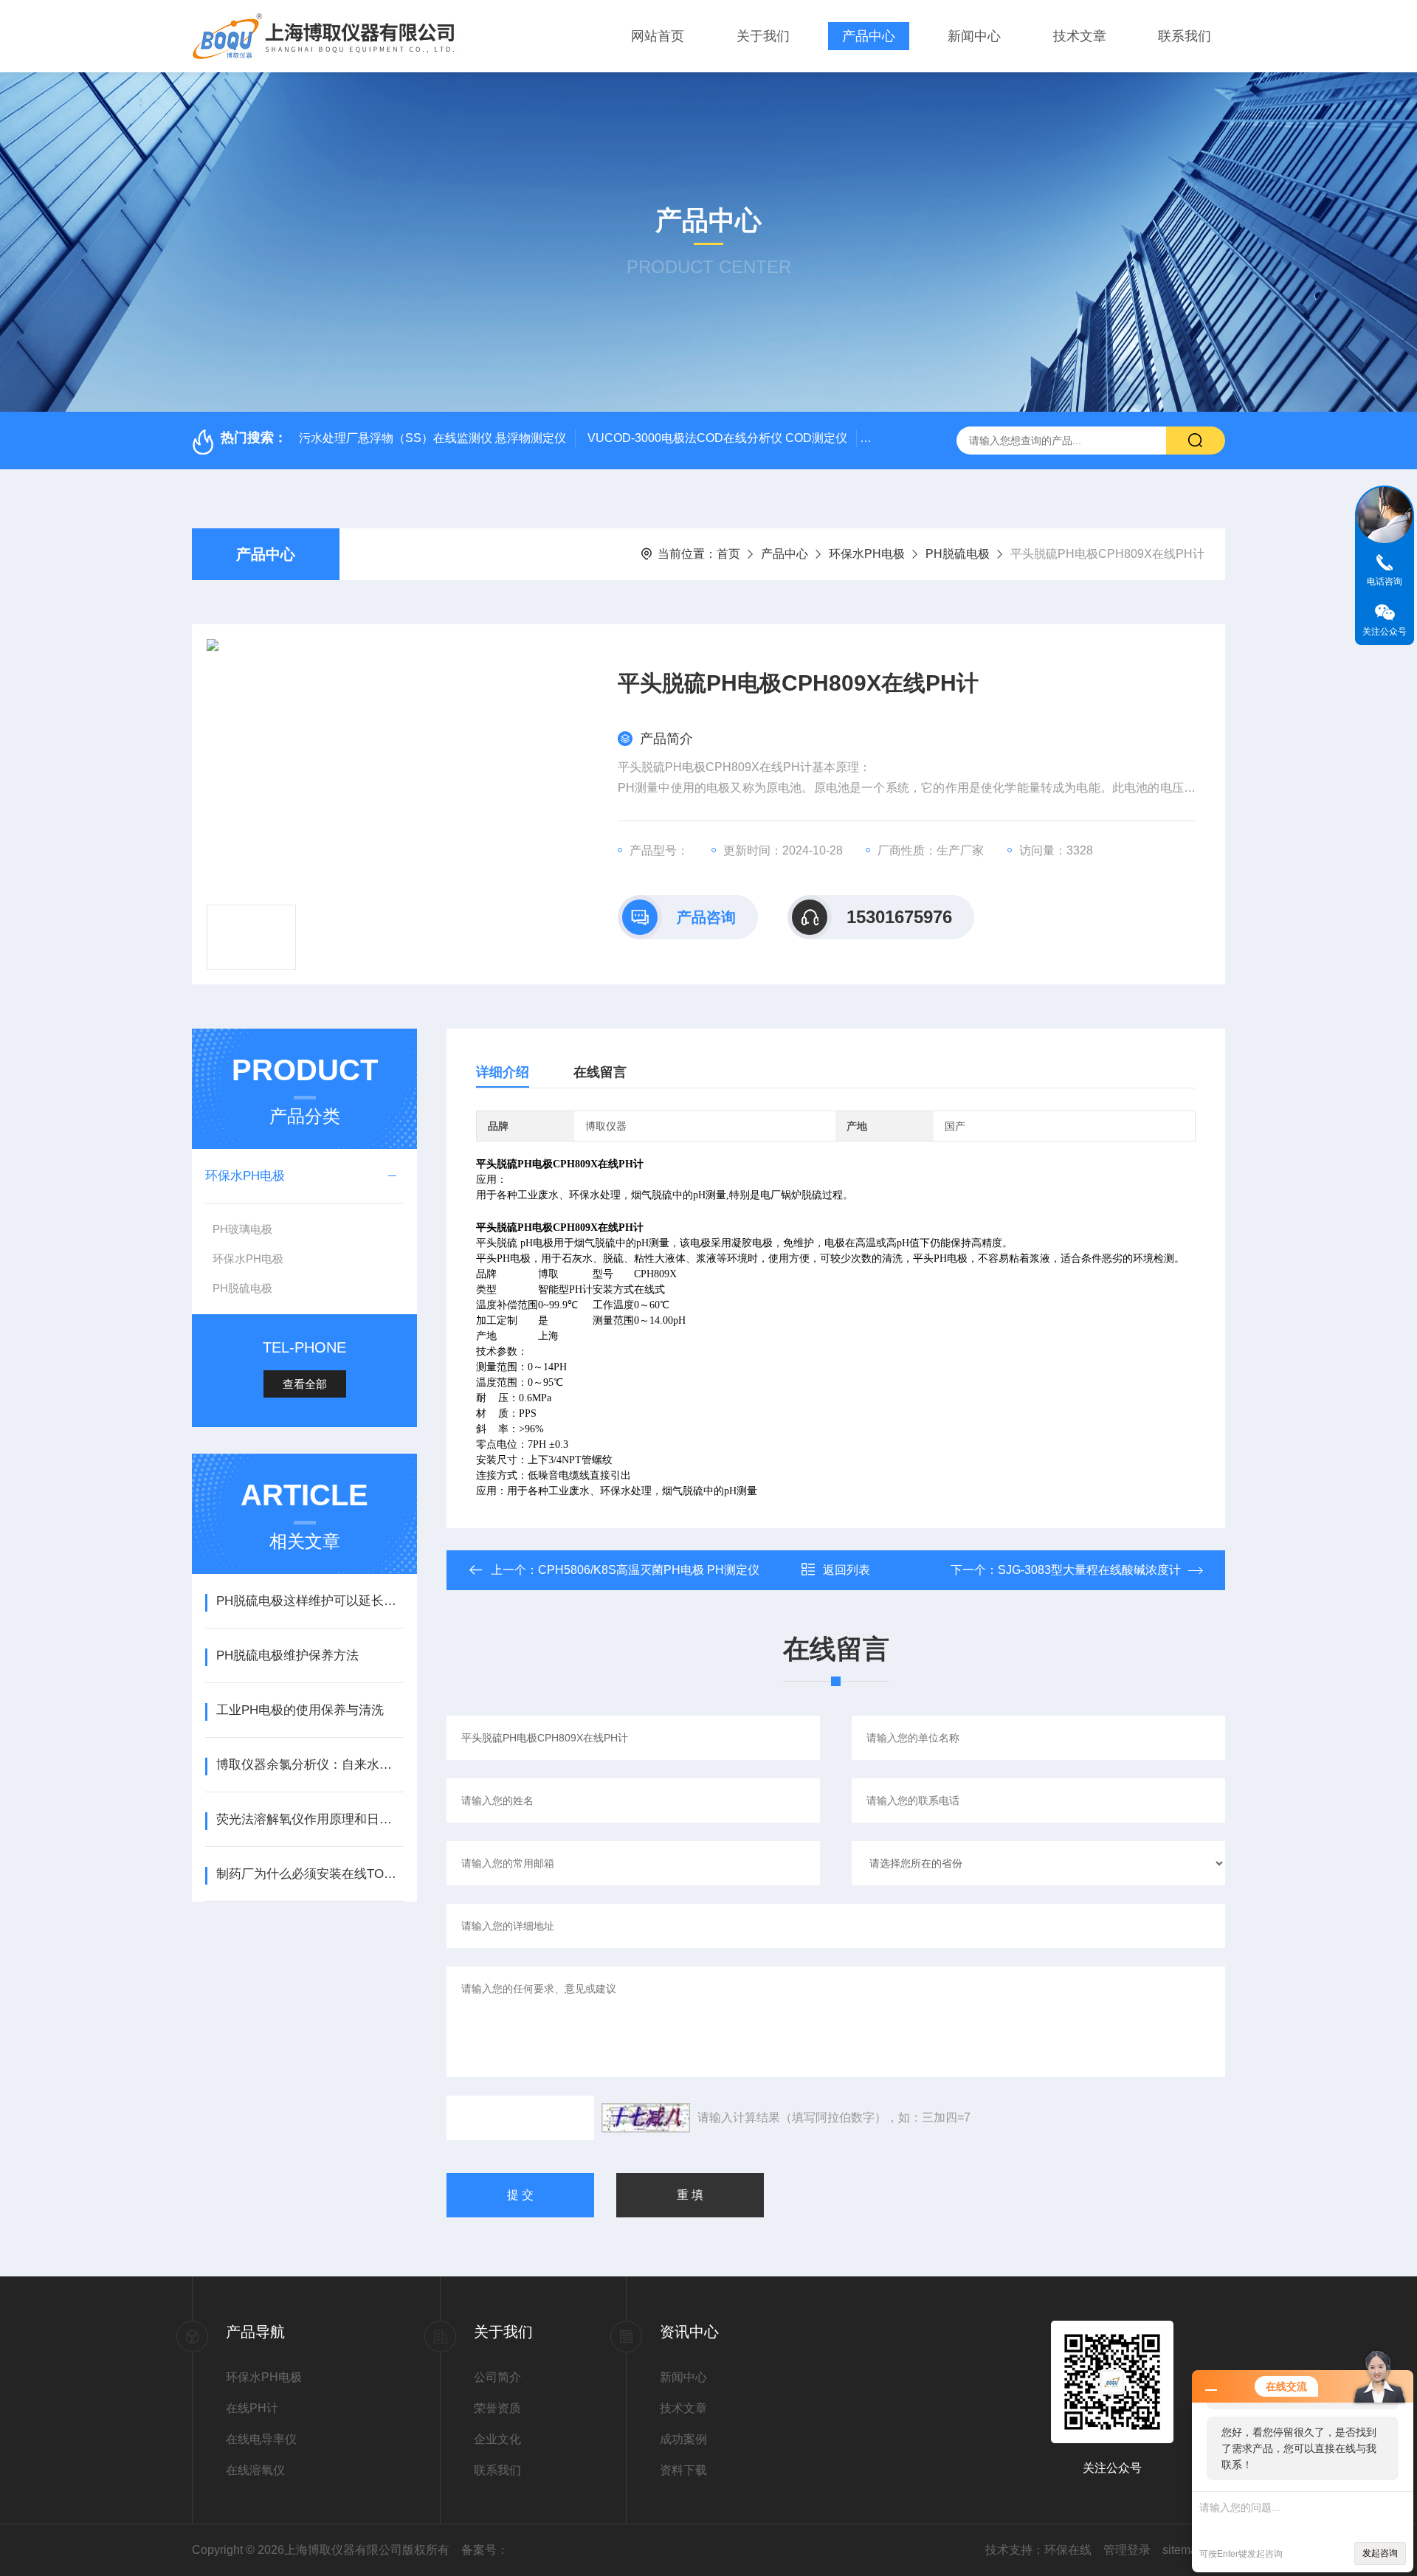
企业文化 (497, 2439)
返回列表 (847, 1570)
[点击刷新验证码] (646, 2118)
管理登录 (1127, 2550)
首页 (728, 554)
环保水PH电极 (867, 554)
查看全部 (305, 1384)
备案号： (485, 2550)
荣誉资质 (497, 2408)
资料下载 (683, 2470)
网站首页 (658, 36)
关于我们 (763, 36)
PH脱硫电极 (958, 554)
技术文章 (1080, 36)
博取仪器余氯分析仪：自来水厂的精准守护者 (310, 1765)
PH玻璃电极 (242, 1229)
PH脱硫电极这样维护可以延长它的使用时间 (310, 1601)
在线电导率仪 (261, 2439)
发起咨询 (1380, 2553)
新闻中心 (974, 36)
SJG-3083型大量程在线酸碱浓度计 (1089, 1570)
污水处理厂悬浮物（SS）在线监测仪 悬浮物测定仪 (432, 438)
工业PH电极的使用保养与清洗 (300, 1710)
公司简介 (497, 2377)
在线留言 (600, 1072)
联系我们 (1185, 36)
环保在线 (1068, 2550)
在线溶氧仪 (255, 2470)
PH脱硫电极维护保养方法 (287, 1655)
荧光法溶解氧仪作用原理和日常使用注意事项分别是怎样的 (310, 1819)
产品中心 (869, 36)
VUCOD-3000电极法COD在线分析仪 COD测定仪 (717, 438)
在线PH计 (252, 2408)
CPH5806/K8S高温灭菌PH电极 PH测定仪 (649, 1570)
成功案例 (683, 2439)
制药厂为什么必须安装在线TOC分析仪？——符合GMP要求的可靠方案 (310, 1874)
